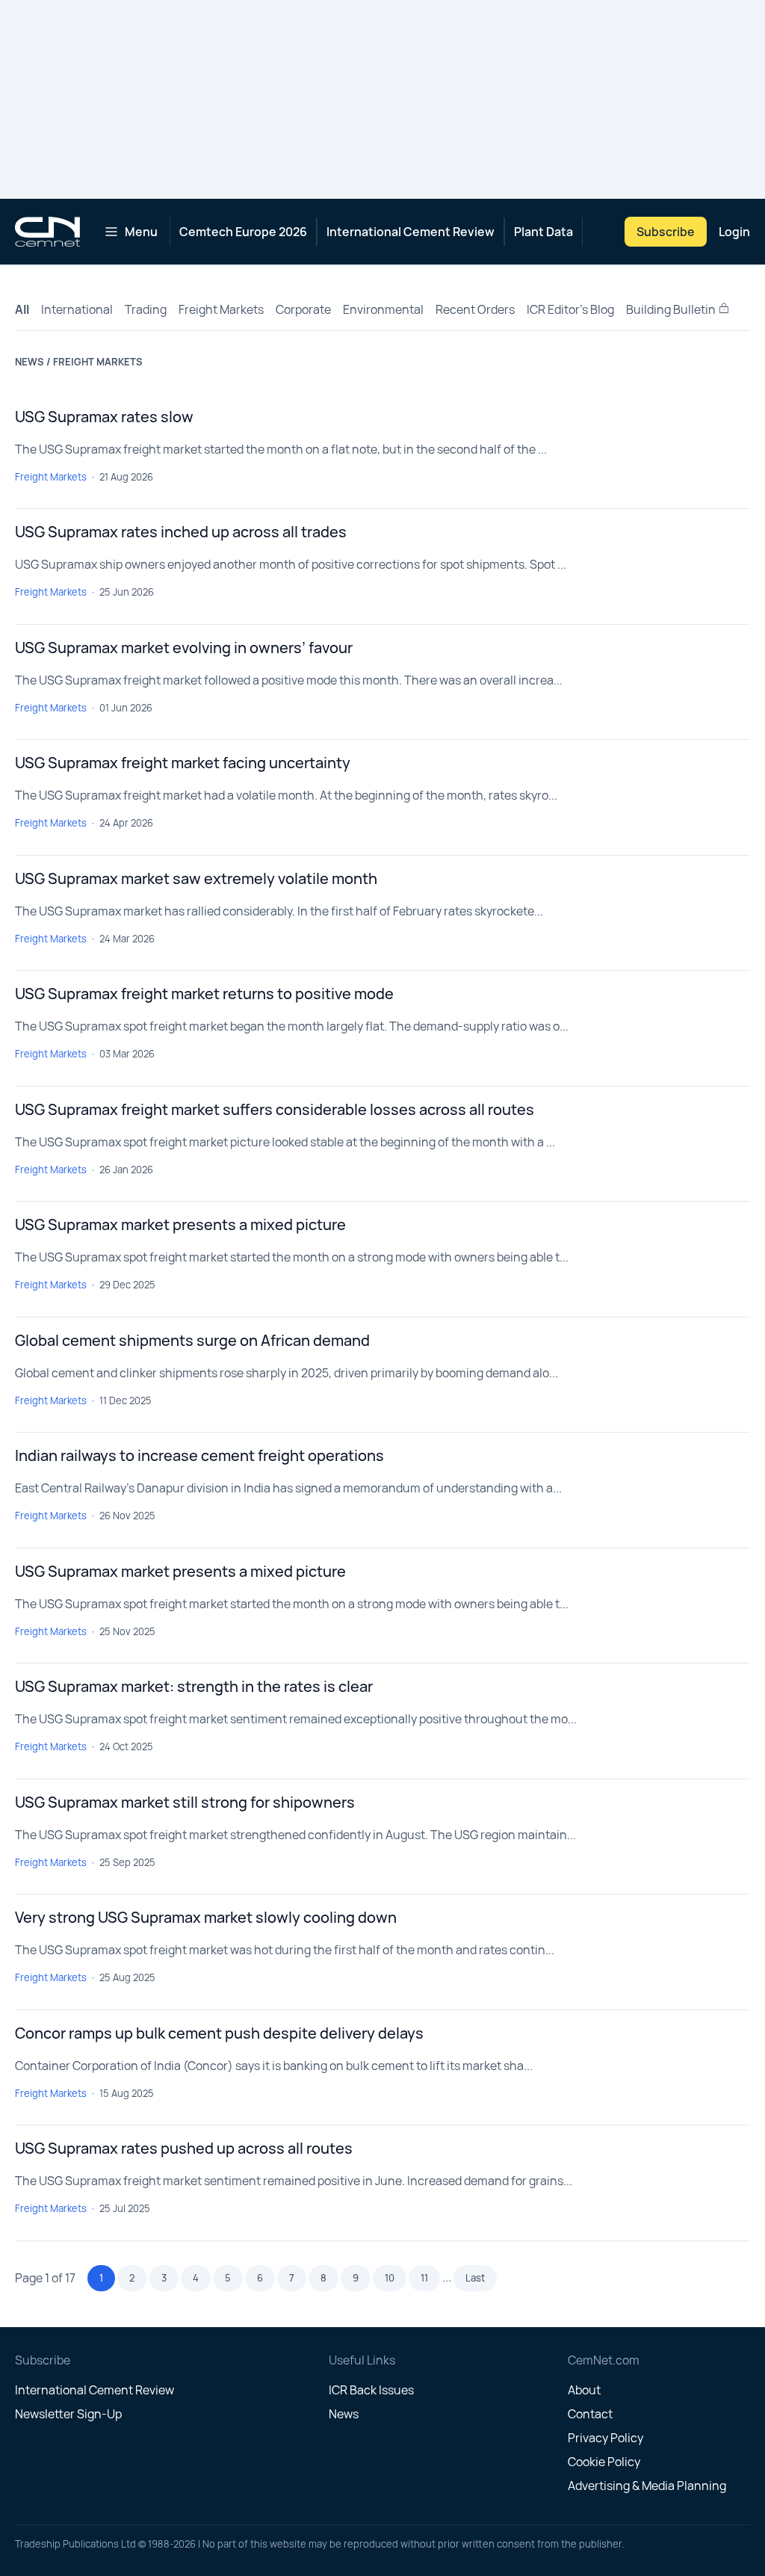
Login (734, 232)
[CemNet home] (47, 232)
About (584, 2390)
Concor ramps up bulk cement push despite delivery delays (219, 2033)
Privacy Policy (606, 2438)
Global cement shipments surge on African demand (192, 1340)
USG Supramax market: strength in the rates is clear (194, 1686)
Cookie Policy (604, 2462)
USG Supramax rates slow (104, 417)
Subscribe (666, 232)
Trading (146, 309)
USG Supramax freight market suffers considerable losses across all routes (275, 1109)
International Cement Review (411, 232)
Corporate (303, 309)
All (22, 309)
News (344, 2414)
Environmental (383, 309)
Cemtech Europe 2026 (243, 232)
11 (424, 2278)
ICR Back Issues (371, 2390)
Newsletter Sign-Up (68, 2414)
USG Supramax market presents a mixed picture (180, 1224)
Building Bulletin (672, 309)
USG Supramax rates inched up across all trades (181, 532)
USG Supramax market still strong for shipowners (185, 1802)
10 (390, 2278)
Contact (590, 2414)
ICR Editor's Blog (570, 309)
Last (475, 2278)
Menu (141, 232)
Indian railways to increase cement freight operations (199, 1455)
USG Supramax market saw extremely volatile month (196, 878)
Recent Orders (475, 309)
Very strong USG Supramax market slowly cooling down (206, 1917)
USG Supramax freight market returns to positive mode (204, 994)
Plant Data (543, 232)
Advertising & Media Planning (647, 2486)
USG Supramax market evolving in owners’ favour (184, 648)
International (77, 309)
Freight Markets (221, 309)
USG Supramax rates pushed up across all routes (184, 2148)
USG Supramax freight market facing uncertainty (183, 763)
